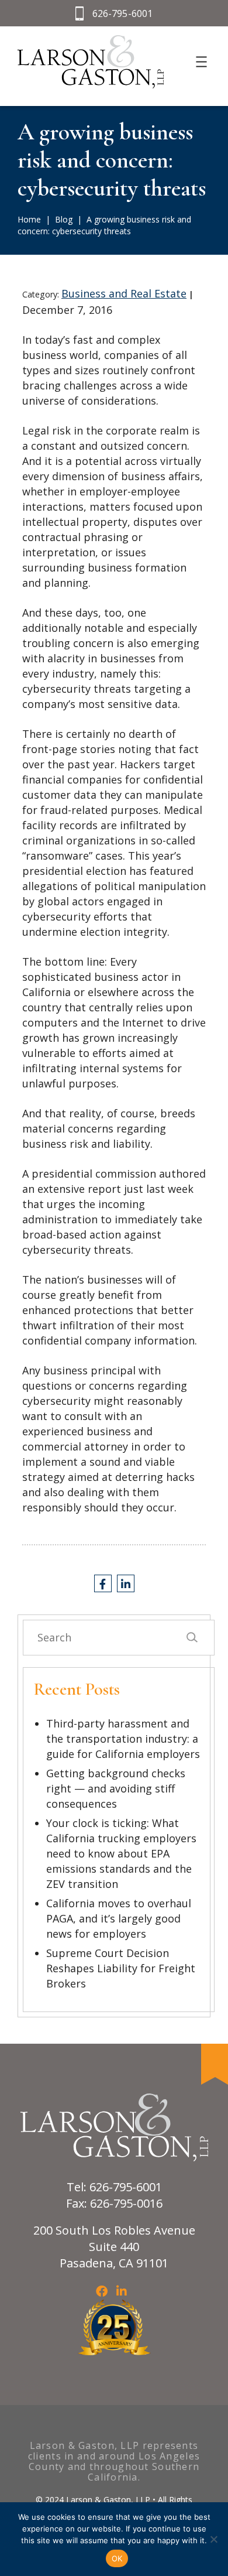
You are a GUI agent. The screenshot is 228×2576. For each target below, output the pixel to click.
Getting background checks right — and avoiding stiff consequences (116, 1788)
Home (29, 219)
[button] (213, 2539)
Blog (64, 219)
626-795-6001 (123, 13)
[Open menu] (201, 62)
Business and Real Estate (124, 293)
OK (117, 2558)
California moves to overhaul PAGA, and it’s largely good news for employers (119, 1918)
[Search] (191, 1638)
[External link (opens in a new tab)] (103, 1583)
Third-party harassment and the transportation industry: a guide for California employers (123, 1739)
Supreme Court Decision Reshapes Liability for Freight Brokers (121, 1968)
